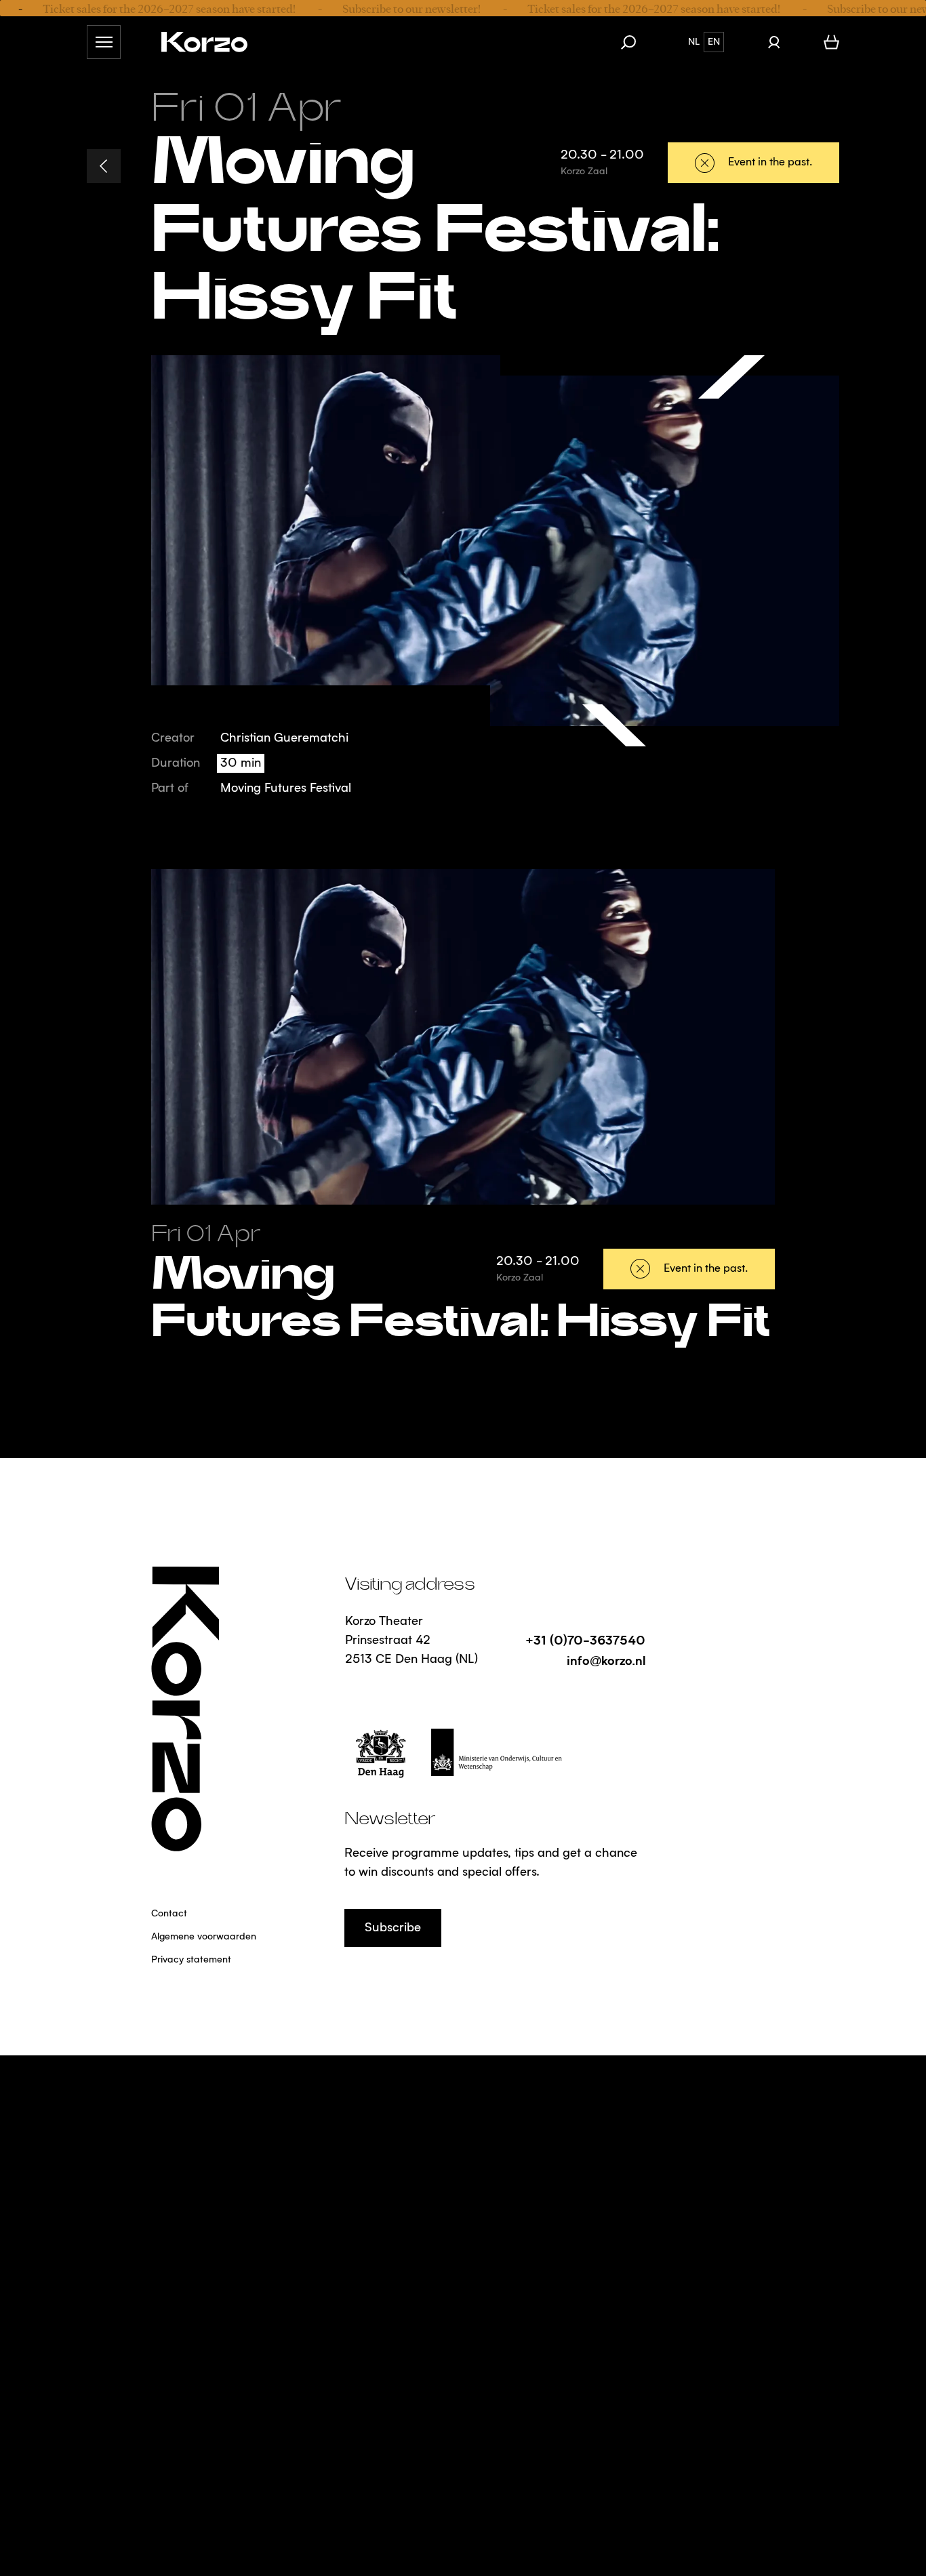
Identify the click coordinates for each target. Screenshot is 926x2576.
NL (694, 42)
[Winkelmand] (831, 42)
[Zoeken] (635, 42)
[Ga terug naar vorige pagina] (104, 166)
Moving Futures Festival (286, 788)
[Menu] (104, 42)
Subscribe (393, 1928)
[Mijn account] (774, 42)
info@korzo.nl (606, 1660)
